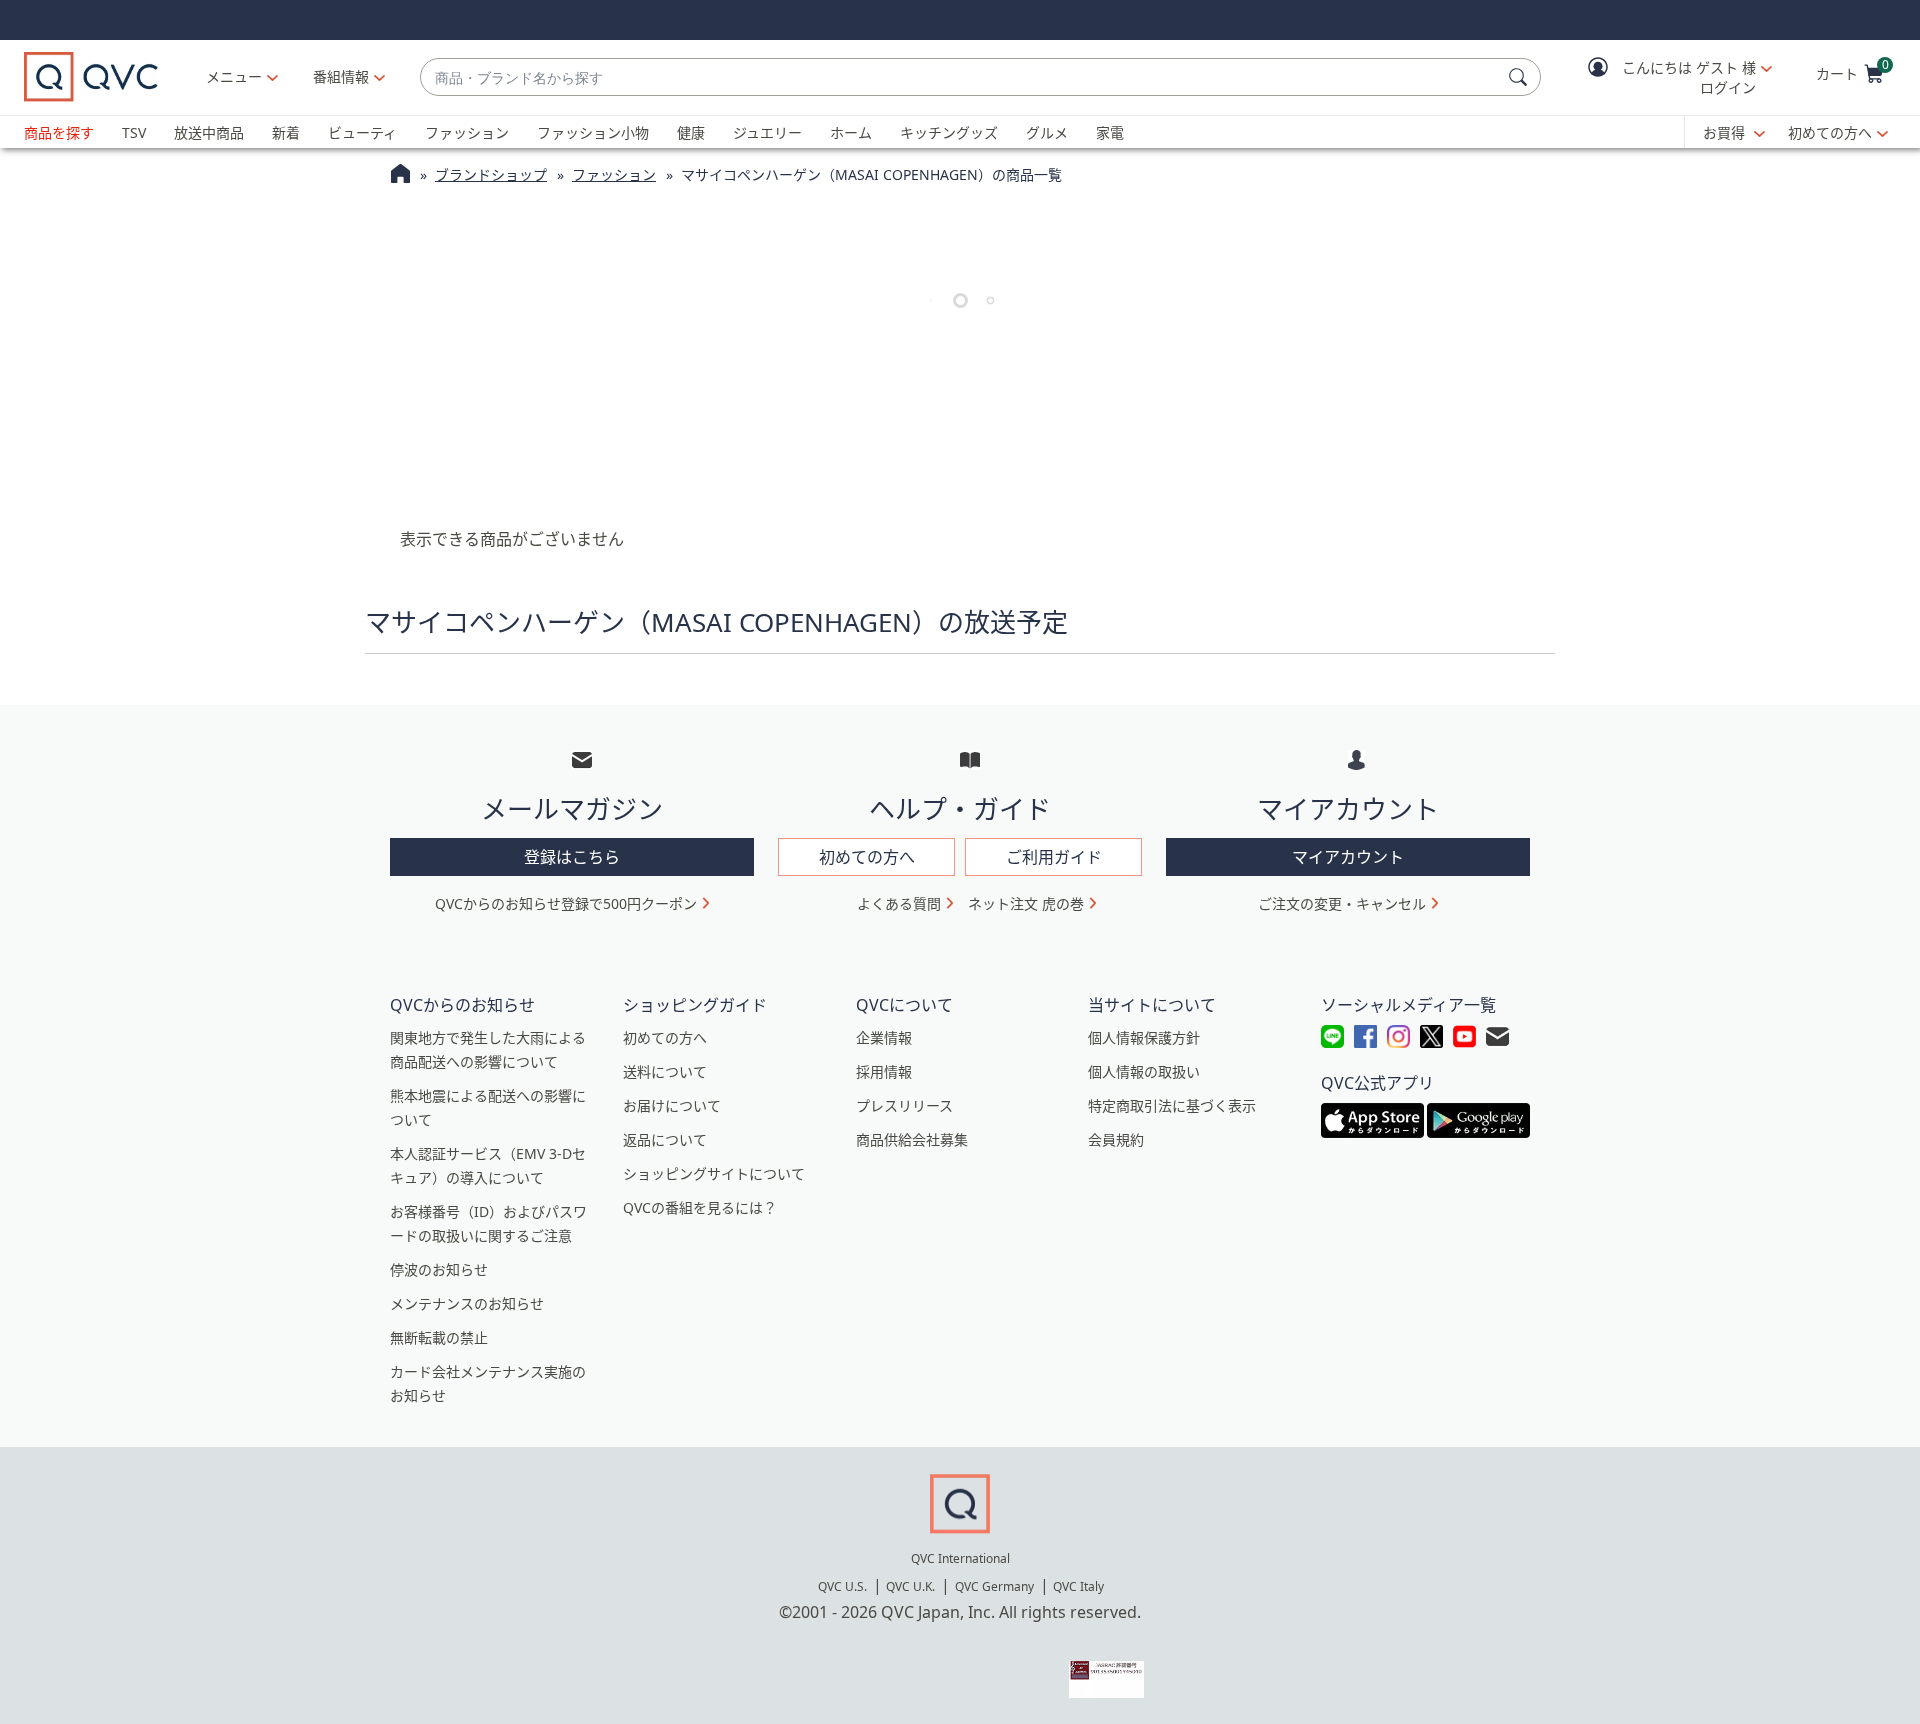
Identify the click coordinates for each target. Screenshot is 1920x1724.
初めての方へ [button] (867, 857)
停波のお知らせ (439, 1269)
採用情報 (884, 1071)
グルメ (1047, 132)
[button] (1666, 77)
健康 (691, 132)
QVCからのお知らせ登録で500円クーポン (566, 903)
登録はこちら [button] (572, 857)
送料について (665, 1071)
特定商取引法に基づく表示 (1172, 1105)
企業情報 (884, 1037)
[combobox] (960, 77)
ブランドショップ (491, 174)
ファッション (467, 132)
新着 (286, 132)
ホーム (851, 132)
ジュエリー (767, 132)
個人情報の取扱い (1144, 1071)
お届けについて (672, 1105)
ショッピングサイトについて (714, 1173)
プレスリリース (904, 1105)
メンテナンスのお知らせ (467, 1303)
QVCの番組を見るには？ (700, 1207)
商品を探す (59, 132)
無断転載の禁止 (439, 1337)
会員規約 (1116, 1139)
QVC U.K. (910, 1586)
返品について (665, 1139)
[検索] (1521, 77)
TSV (134, 132)
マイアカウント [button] (1348, 857)
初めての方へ (1830, 132)
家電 (1110, 132)
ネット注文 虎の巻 (1026, 903)
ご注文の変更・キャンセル (1342, 903)
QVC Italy (1078, 1586)
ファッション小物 (593, 132)
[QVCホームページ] (400, 176)
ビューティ (362, 132)
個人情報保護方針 (1144, 1037)
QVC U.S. (842, 1586)
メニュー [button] (234, 76)
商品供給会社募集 (912, 1139)
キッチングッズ (949, 132)
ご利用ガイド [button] (1054, 857)
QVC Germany (994, 1586)
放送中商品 (209, 132)
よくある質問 (899, 903)
